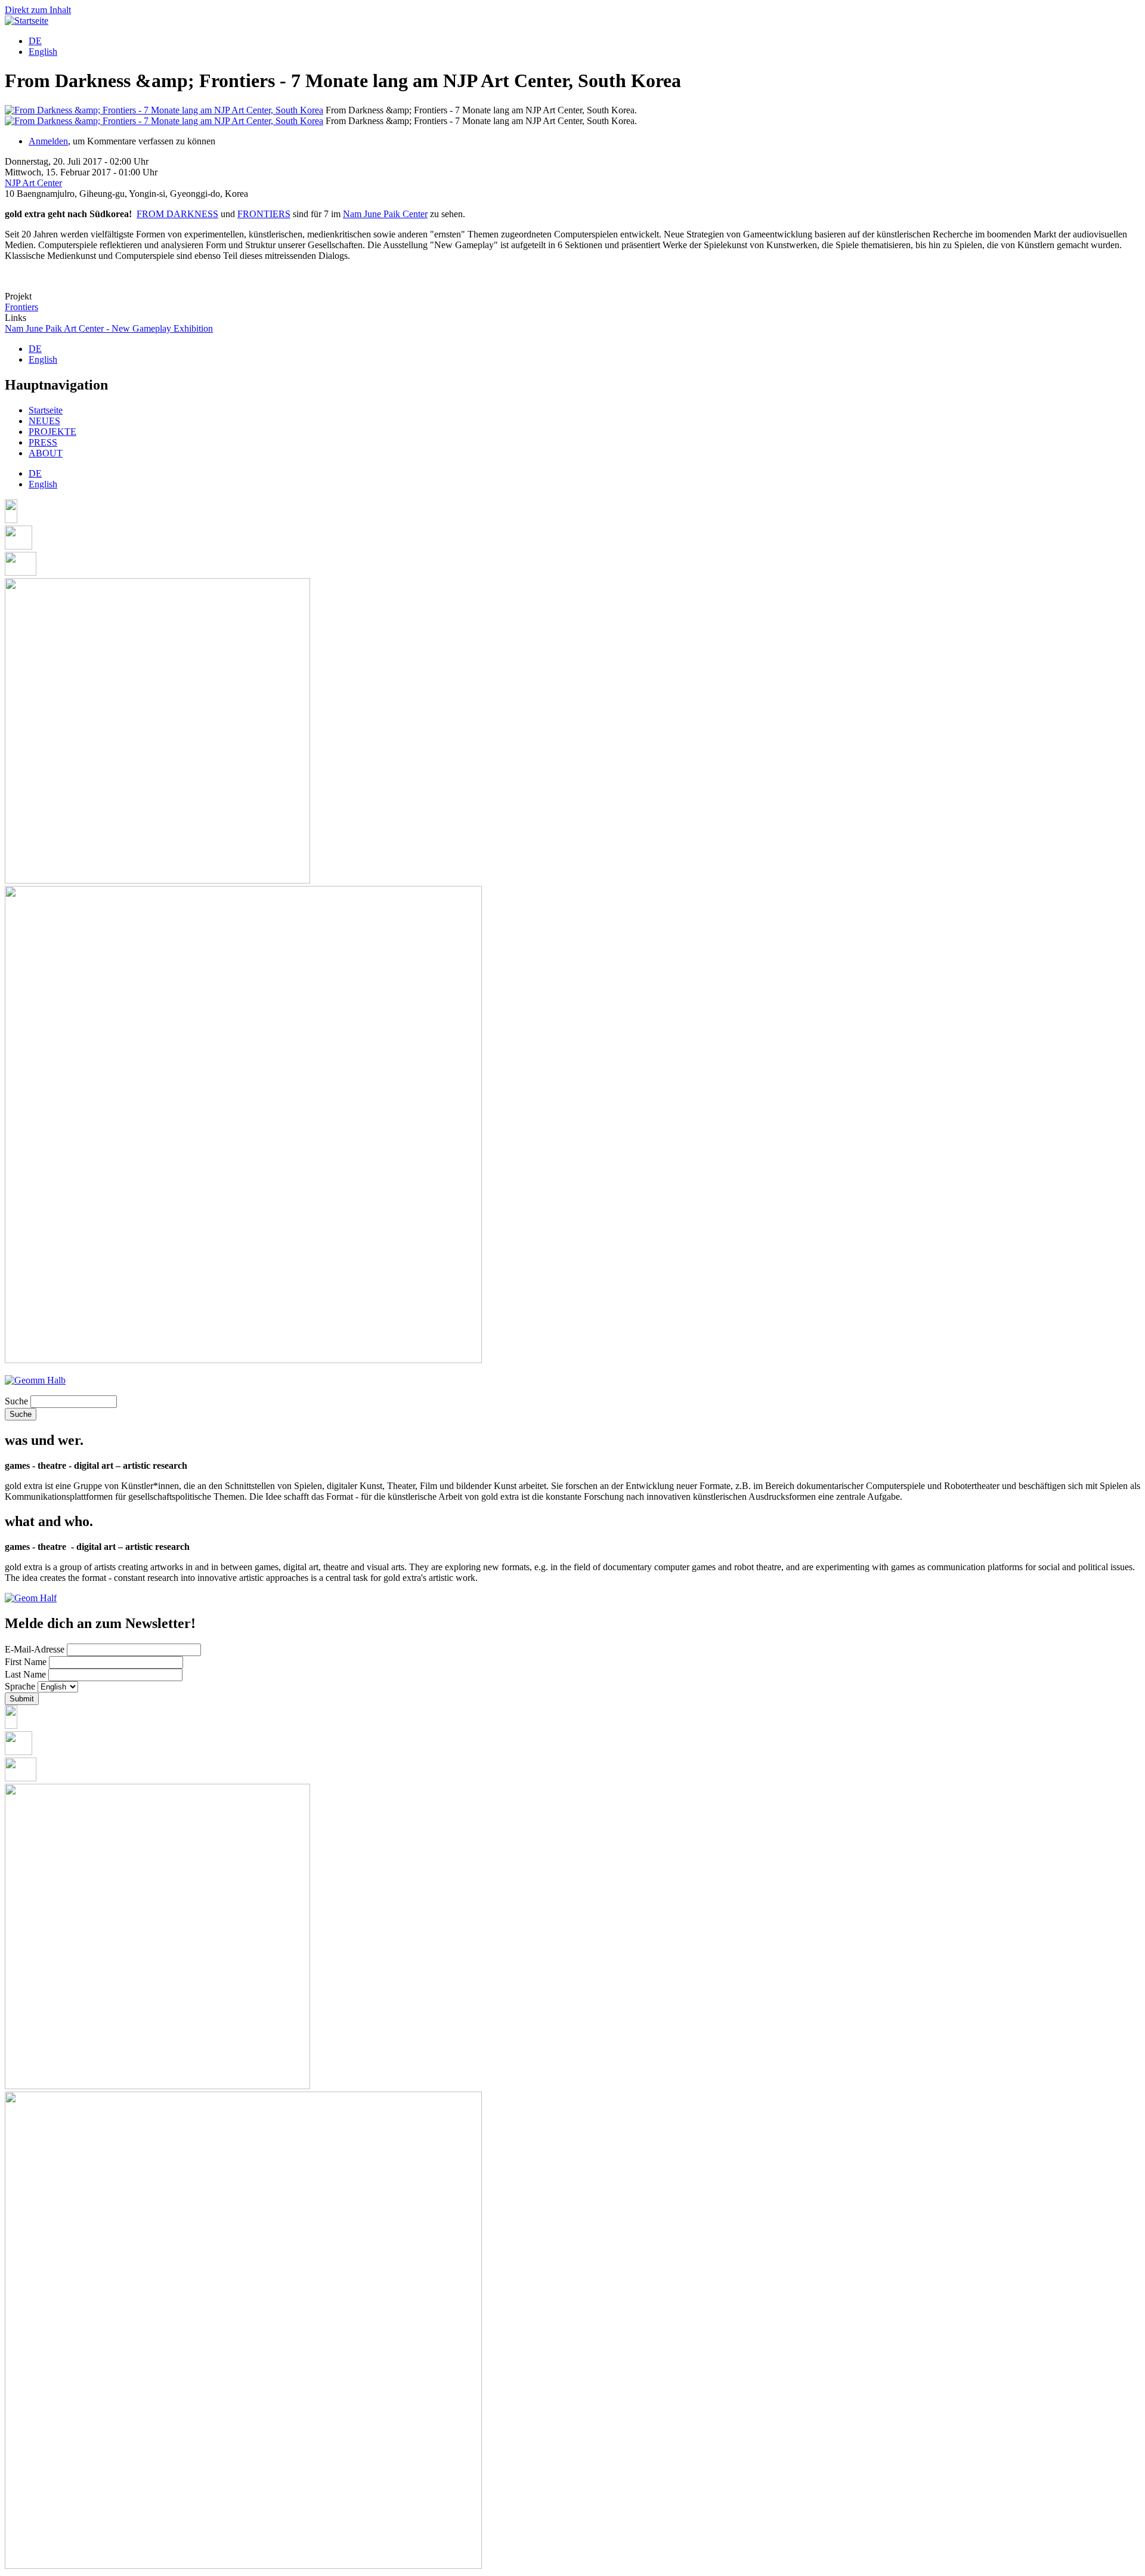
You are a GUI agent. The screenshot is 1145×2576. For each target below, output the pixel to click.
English (43, 52)
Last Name (25, 1674)
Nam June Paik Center (385, 214)
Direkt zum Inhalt (38, 10)
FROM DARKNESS (177, 214)
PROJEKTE (52, 432)
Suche (16, 1401)
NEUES (44, 421)
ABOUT (46, 453)
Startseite (46, 410)
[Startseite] (27, 21)
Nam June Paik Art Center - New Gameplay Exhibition (109, 328)
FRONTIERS (264, 214)
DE (35, 41)
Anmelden (48, 141)
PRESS (43, 442)
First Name (26, 1662)
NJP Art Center (33, 183)
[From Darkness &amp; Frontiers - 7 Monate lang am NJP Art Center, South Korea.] (164, 110)
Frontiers (21, 307)
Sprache (20, 1686)
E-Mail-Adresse (35, 1649)
